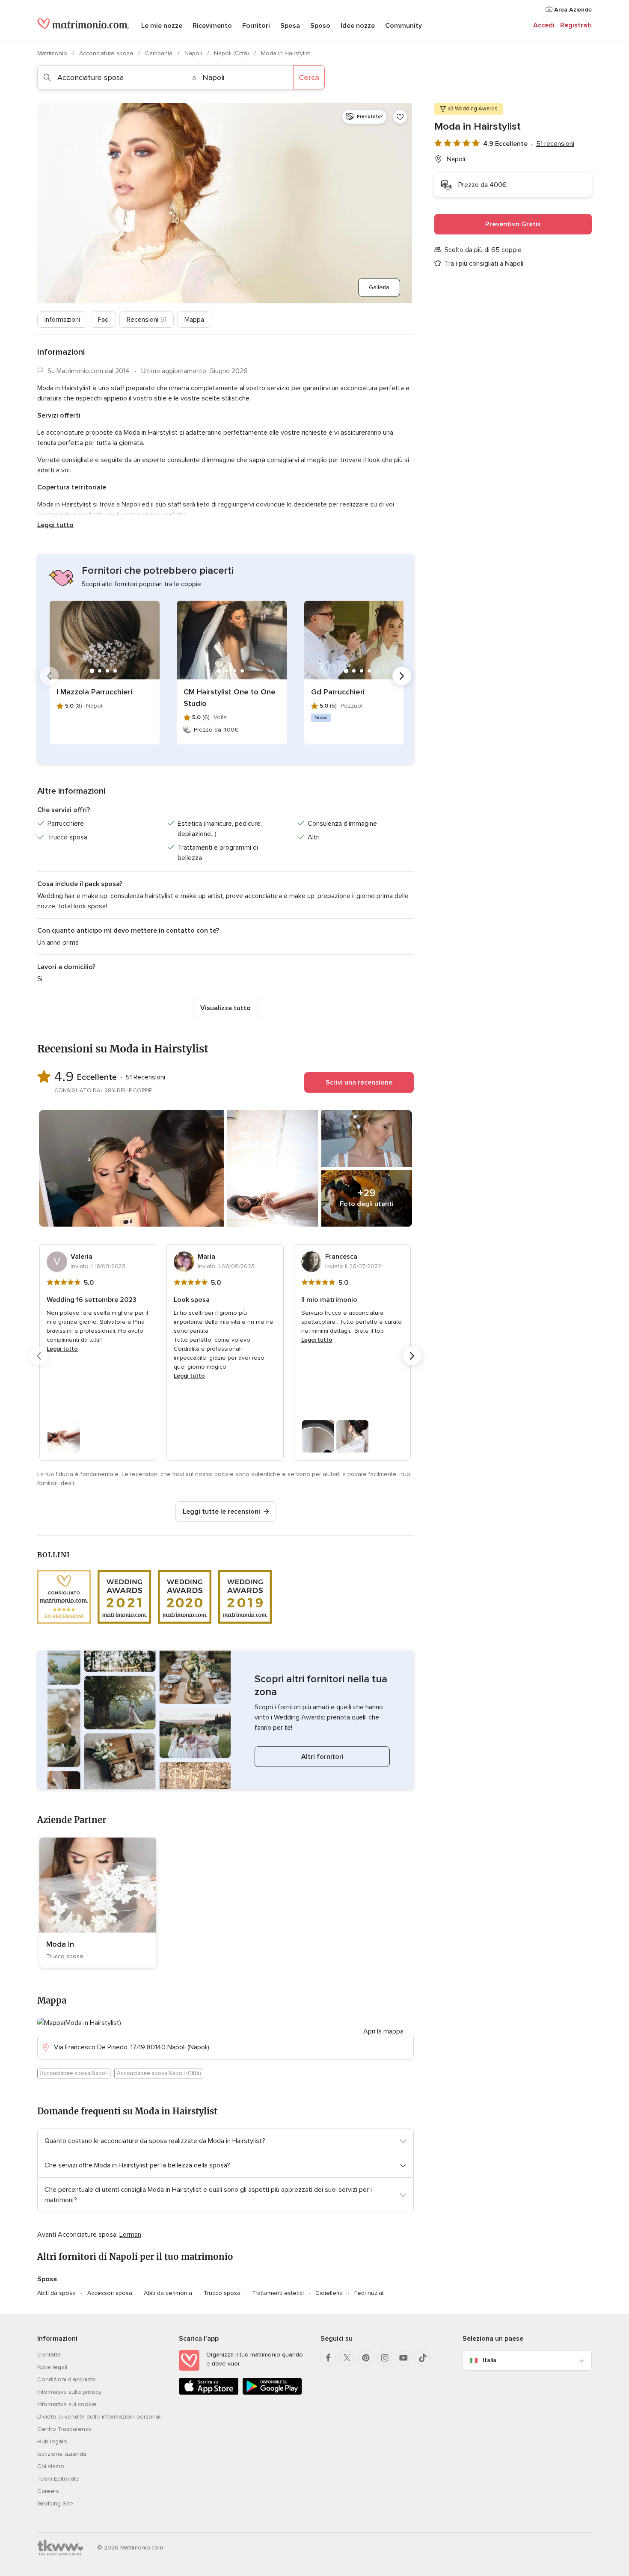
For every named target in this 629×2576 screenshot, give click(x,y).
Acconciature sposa (107, 53)
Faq (103, 320)
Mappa (194, 320)
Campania (160, 53)
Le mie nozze (162, 26)
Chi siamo (51, 2466)
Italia (490, 2360)
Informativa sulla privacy (69, 2392)
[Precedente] (49, 676)
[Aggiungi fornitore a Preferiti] (400, 117)
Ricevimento (212, 26)
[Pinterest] (366, 2358)
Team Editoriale (58, 2479)
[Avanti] (402, 676)
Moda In (60, 1944)
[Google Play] (272, 2393)
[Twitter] (347, 2358)
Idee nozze (358, 26)
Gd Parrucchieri (338, 692)
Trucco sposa (222, 2293)
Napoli (194, 53)
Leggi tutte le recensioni (221, 1512)
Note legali (52, 2367)
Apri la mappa (383, 2031)
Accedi (544, 25)
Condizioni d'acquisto (67, 2379)
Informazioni (62, 320)
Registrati (576, 25)
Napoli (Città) (232, 53)
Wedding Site (55, 2503)
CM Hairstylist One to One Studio (230, 698)
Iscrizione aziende (62, 2454)
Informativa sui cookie (67, 2404)
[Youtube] (404, 2358)
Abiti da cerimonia (168, 2293)
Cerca (309, 77)
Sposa (290, 26)
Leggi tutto (55, 525)
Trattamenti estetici (278, 2293)
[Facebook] (328, 2358)
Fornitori (256, 26)
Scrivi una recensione (359, 1082)
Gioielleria (329, 2293)
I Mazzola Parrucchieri (94, 692)
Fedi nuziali (369, 2293)
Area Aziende (572, 10)
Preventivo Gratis (513, 224)
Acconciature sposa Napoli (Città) (159, 2073)
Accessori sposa (110, 2293)
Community (404, 26)
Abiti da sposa (56, 2293)
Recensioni (147, 320)
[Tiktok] (422, 2358)
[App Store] (209, 2393)
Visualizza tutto (225, 1008)
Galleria (379, 287)
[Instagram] (385, 2358)
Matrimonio (53, 53)
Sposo (320, 26)
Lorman (130, 2235)
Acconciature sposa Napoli (74, 2073)
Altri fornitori (322, 1757)
